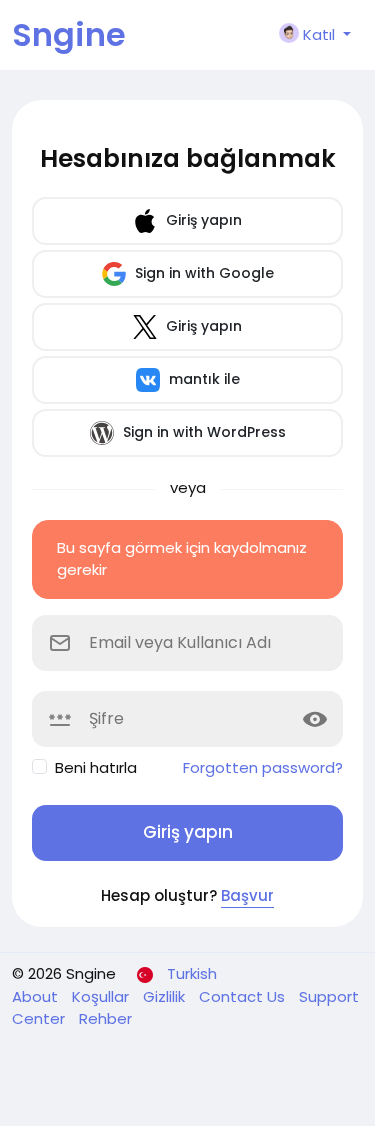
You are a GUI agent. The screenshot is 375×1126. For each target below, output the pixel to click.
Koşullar (102, 996)
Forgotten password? (263, 767)
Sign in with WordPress (202, 432)
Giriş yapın (202, 220)
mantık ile (202, 379)
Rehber (105, 1018)
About (37, 996)
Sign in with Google (202, 273)
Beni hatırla (96, 767)
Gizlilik (166, 996)
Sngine (69, 34)
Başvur (247, 895)
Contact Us (244, 996)
